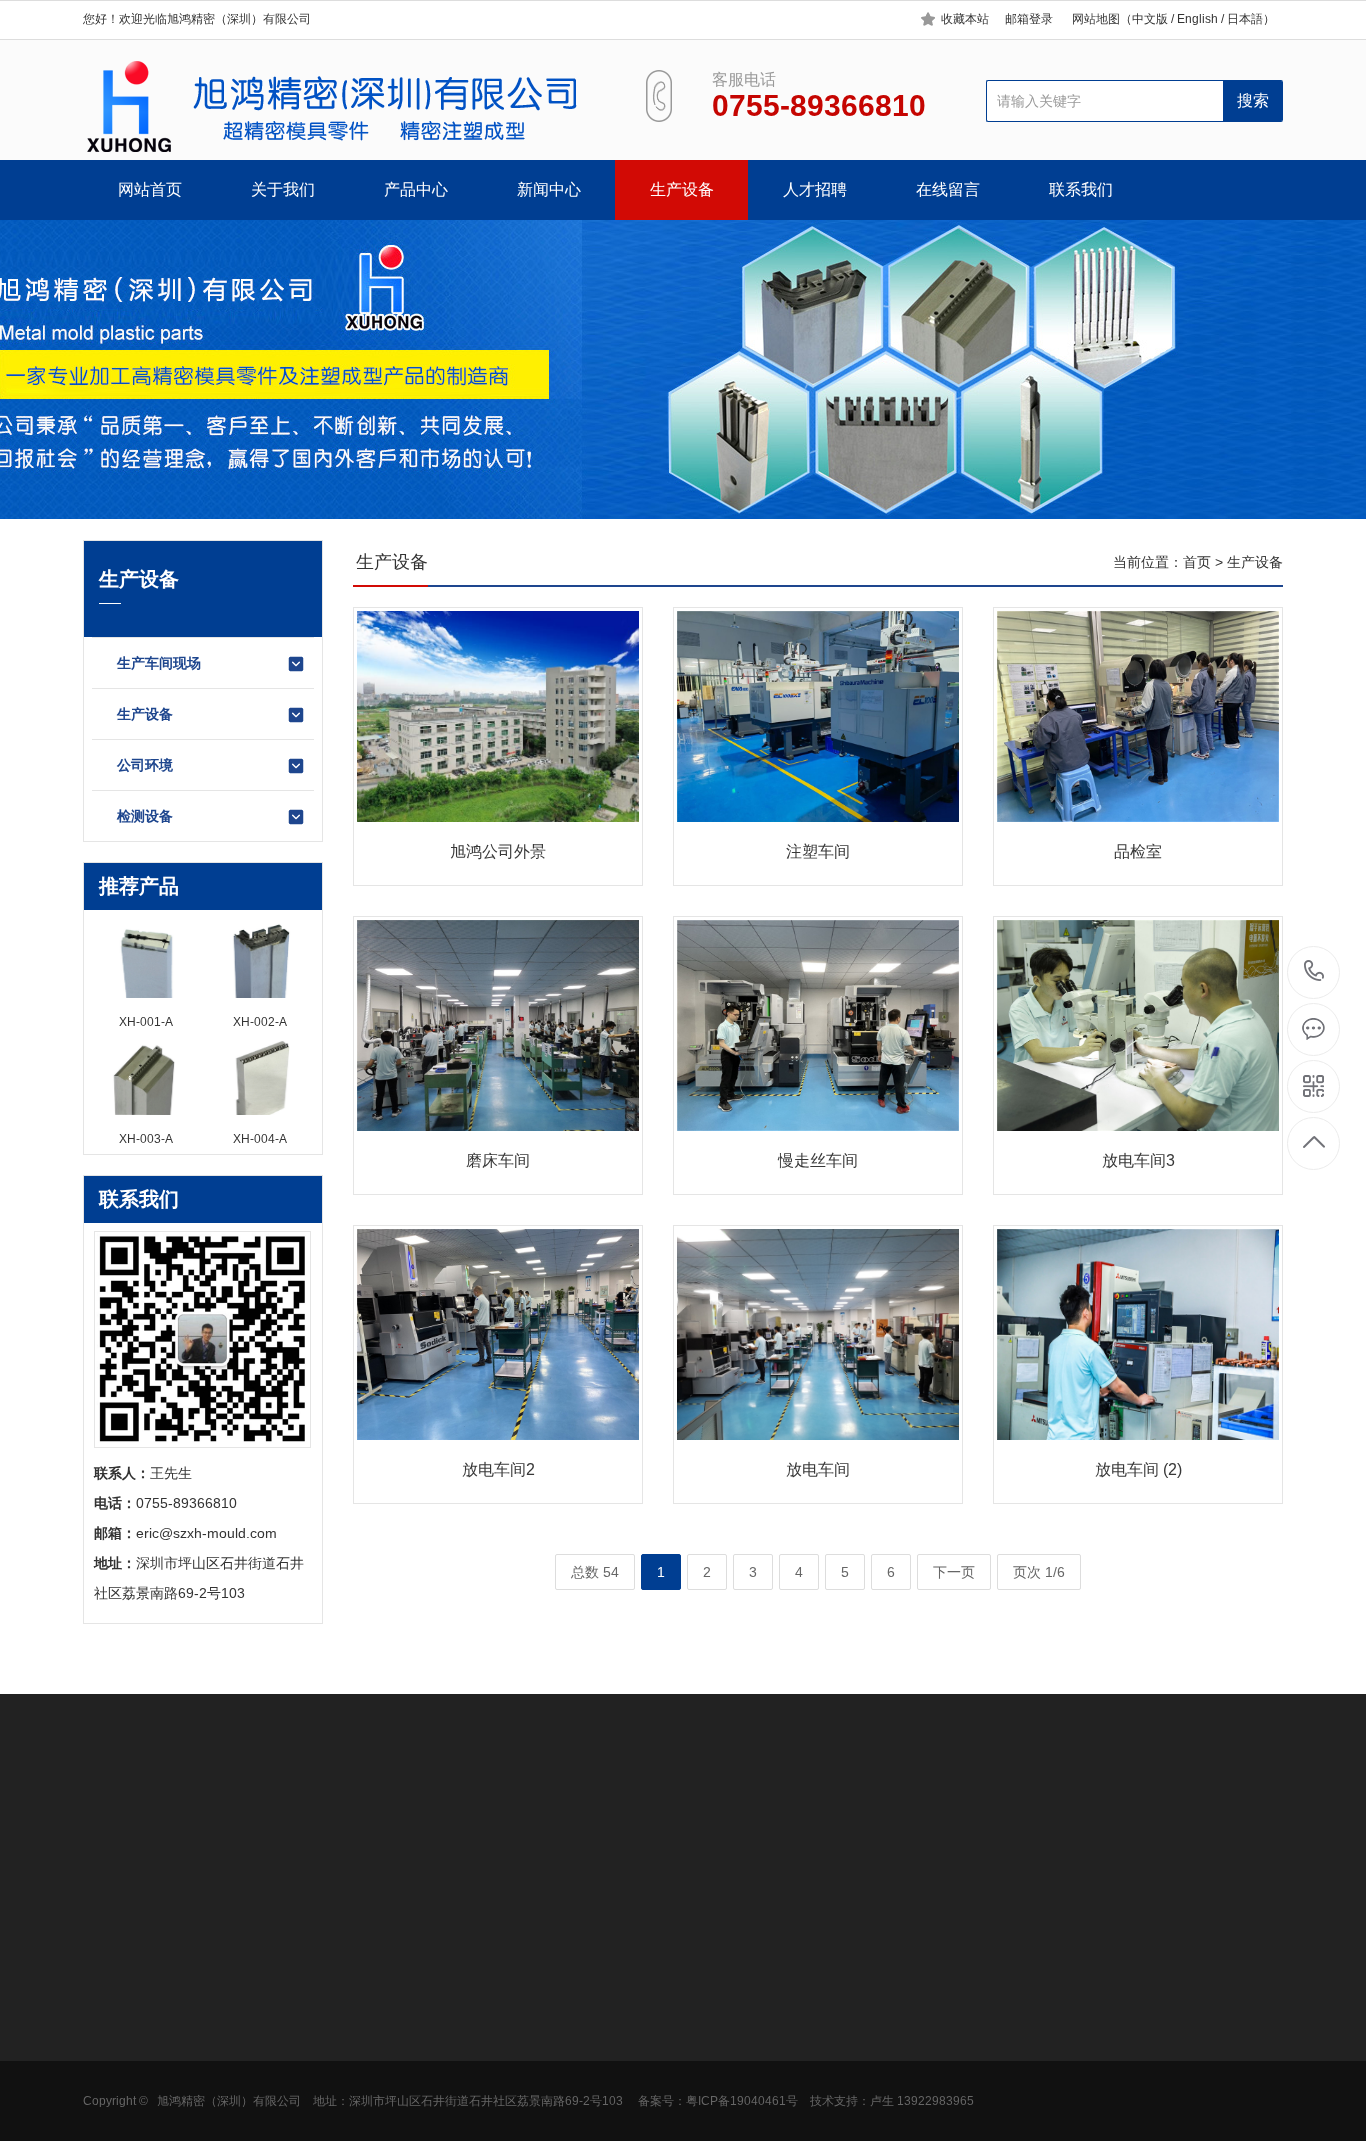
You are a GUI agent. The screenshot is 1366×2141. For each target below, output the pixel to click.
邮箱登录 (1029, 19)
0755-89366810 (1314, 972)
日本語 (1245, 19)
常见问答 (389, 2056)
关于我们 (283, 189)
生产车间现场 (159, 663)
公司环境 (145, 765)
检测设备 (145, 816)
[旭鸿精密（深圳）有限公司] (340, 107)
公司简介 (111, 1996)
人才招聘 (815, 189)
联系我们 (1081, 189)
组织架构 (111, 2056)
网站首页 (150, 189)
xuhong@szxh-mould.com (851, 2084)
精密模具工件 (264, 1996)
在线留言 (948, 189)
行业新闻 (389, 2026)
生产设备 (682, 189)
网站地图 (1096, 19)
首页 (1197, 562)
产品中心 (416, 189)
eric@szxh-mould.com (206, 1533)
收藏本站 (965, 19)
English (1196, 19)
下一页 (954, 1572)
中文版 (1150, 19)
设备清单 (111, 2116)
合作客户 (111, 2086)
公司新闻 (389, 1996)
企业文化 (111, 2026)
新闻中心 (549, 189)
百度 (181, 1828)
